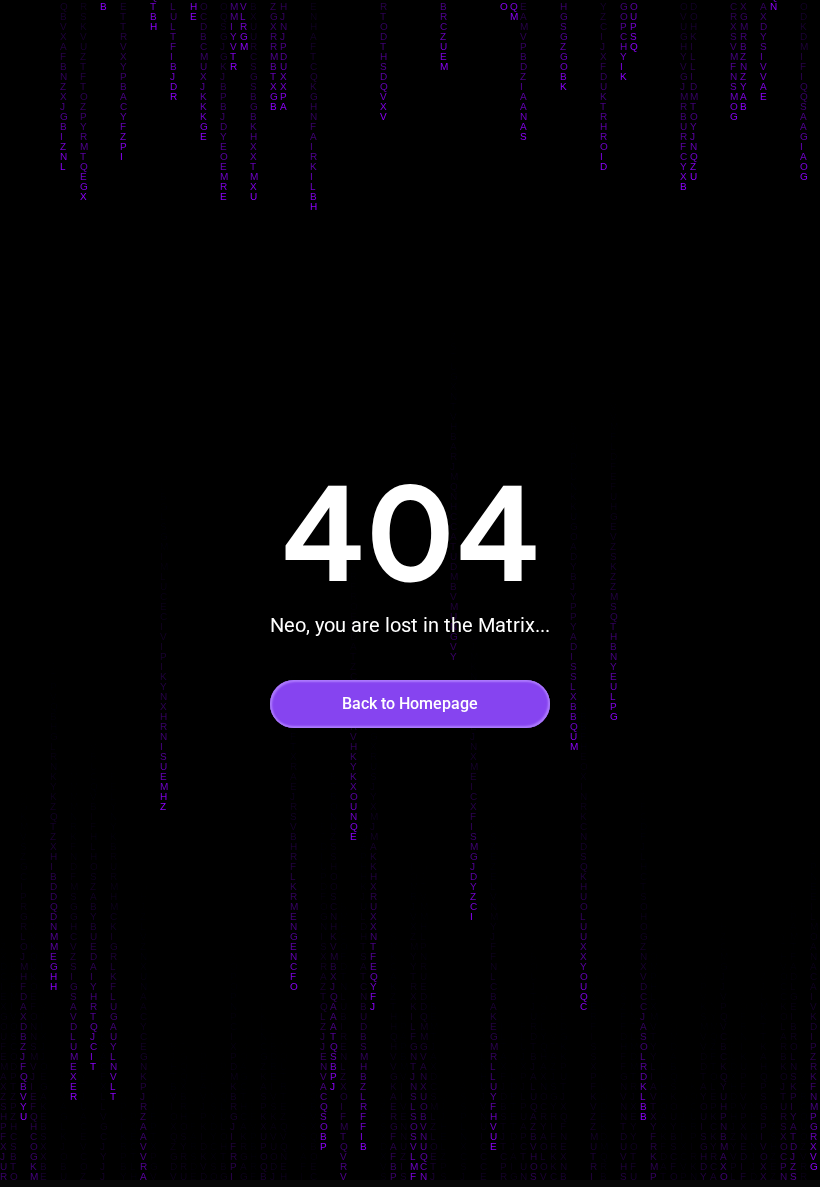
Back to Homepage (410, 703)
